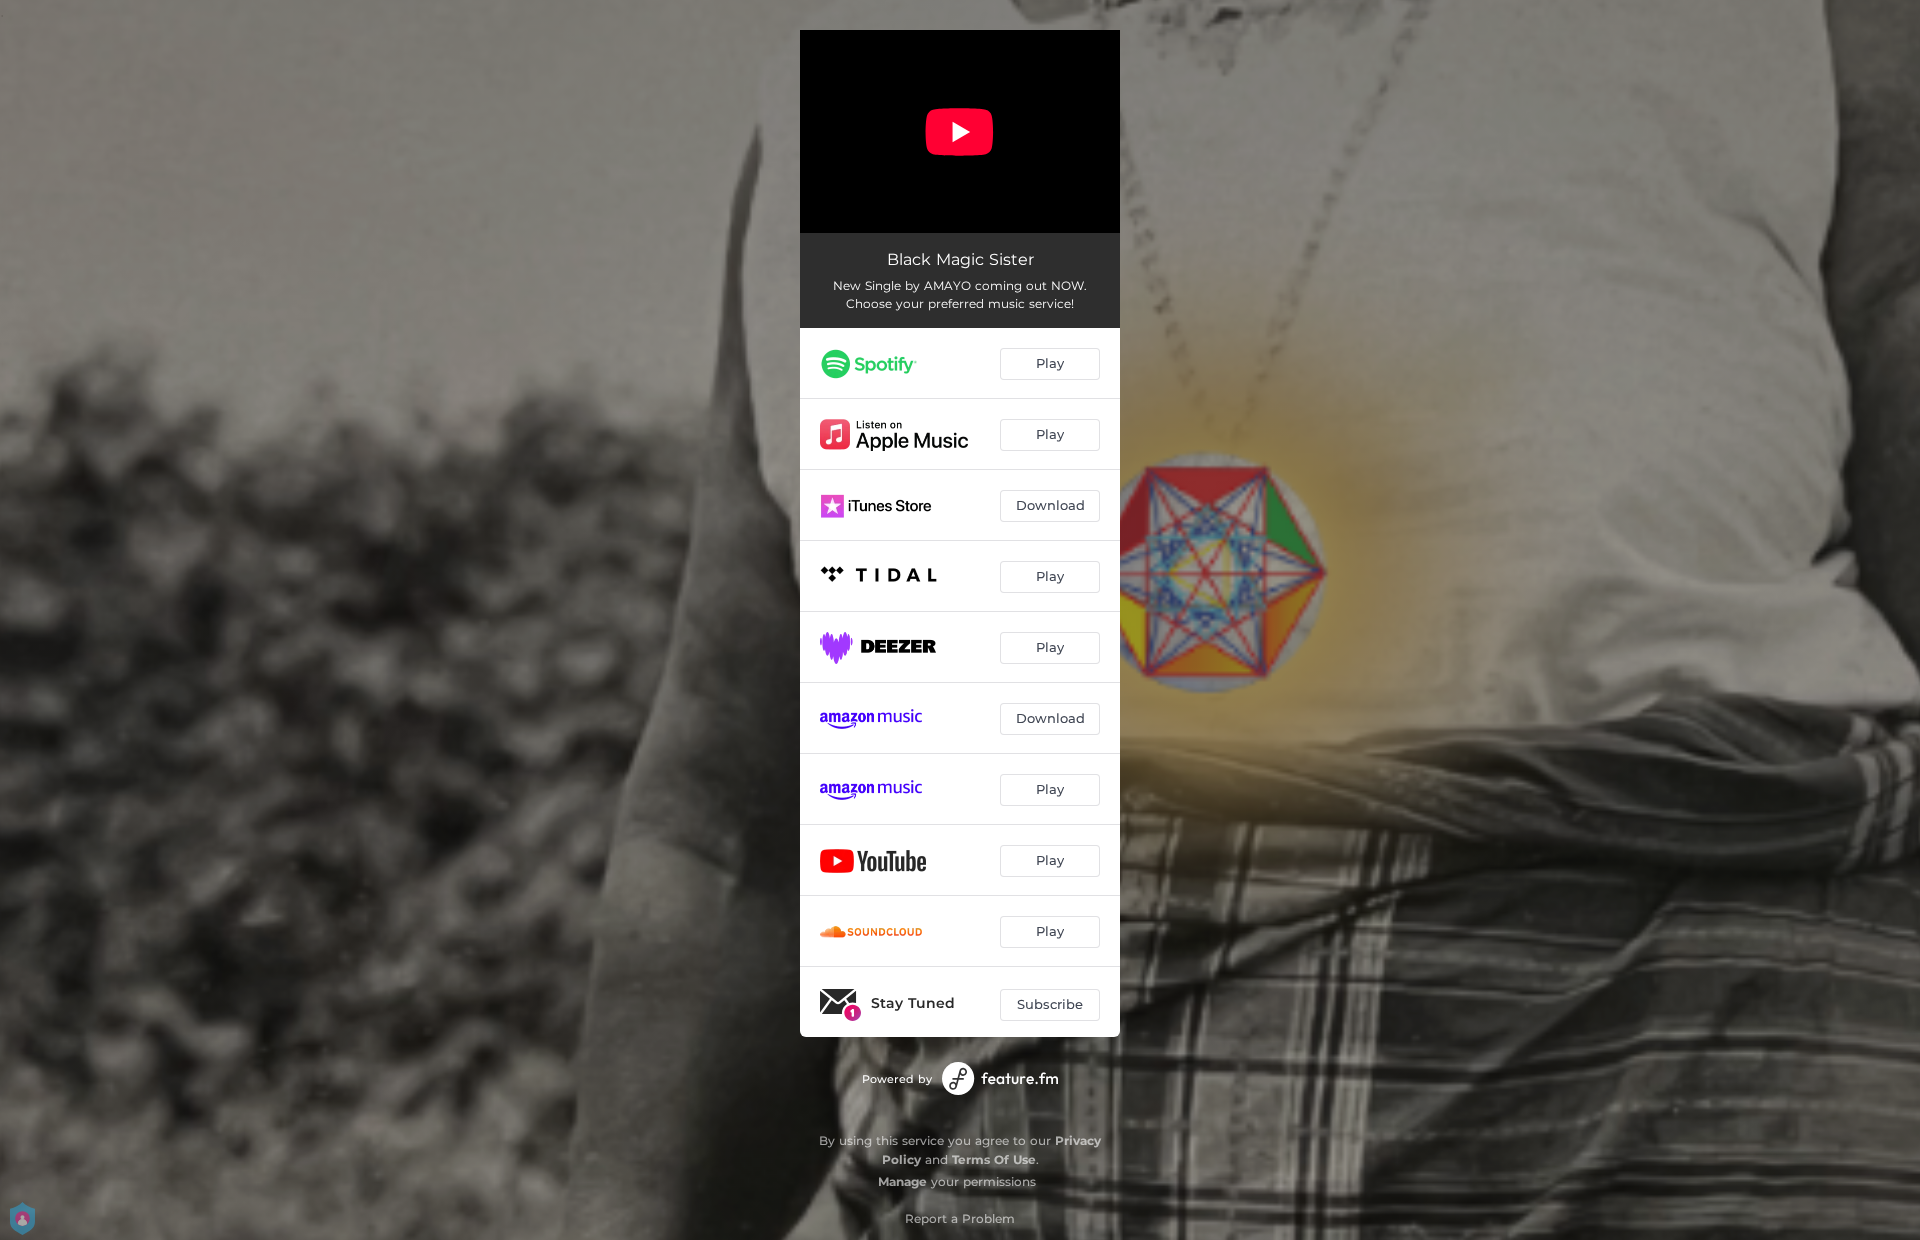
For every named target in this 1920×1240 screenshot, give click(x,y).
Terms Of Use (994, 1159)
